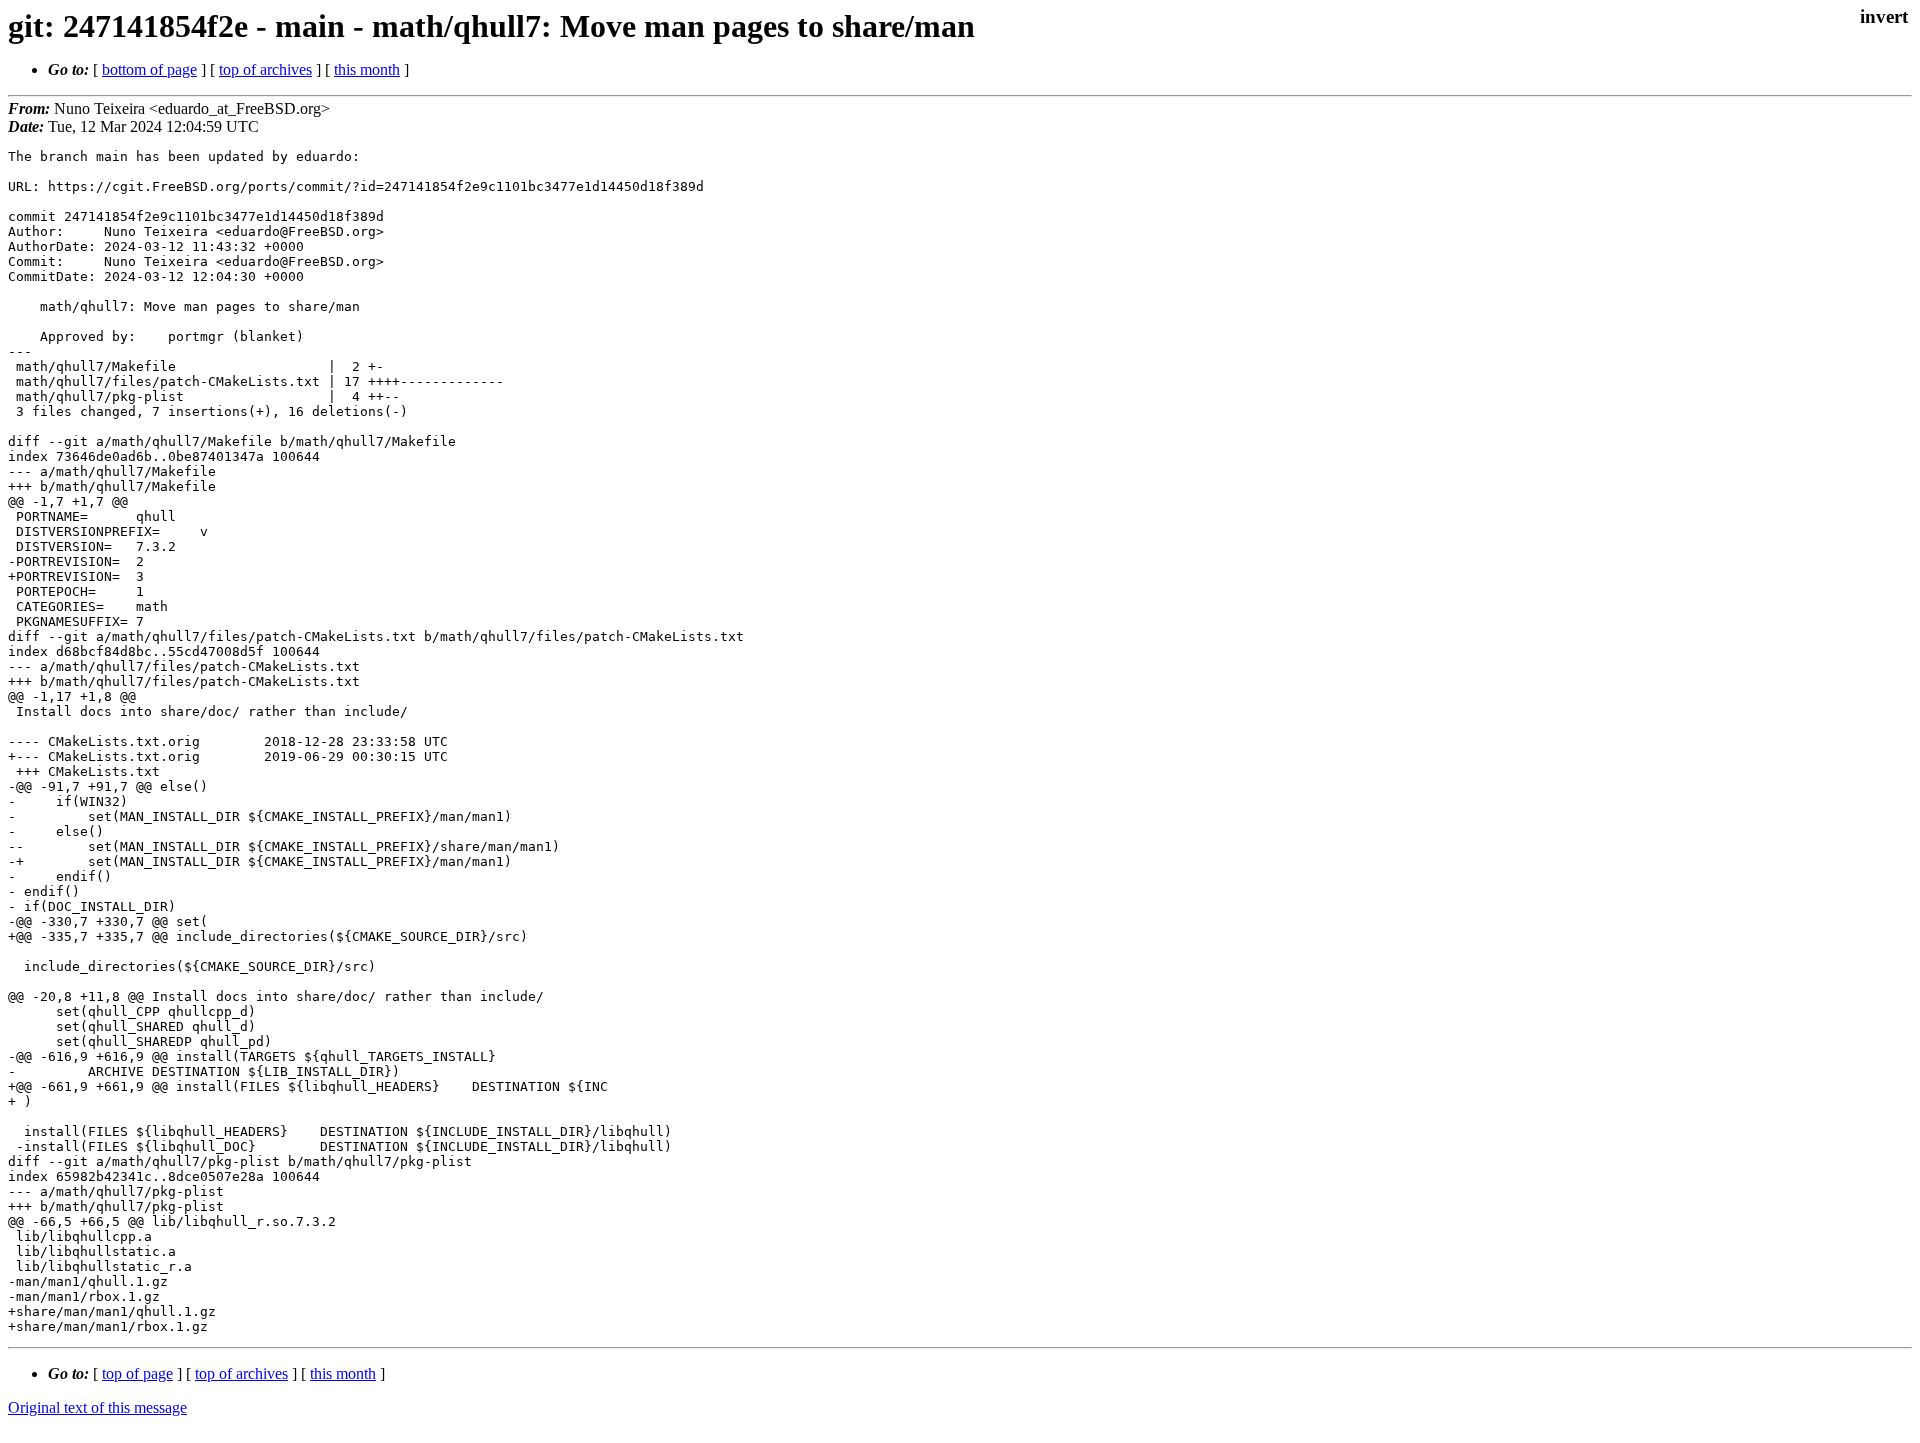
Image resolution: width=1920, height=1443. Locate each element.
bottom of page (149, 69)
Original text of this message (97, 1407)
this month (367, 69)
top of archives (265, 69)
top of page (137, 1373)
